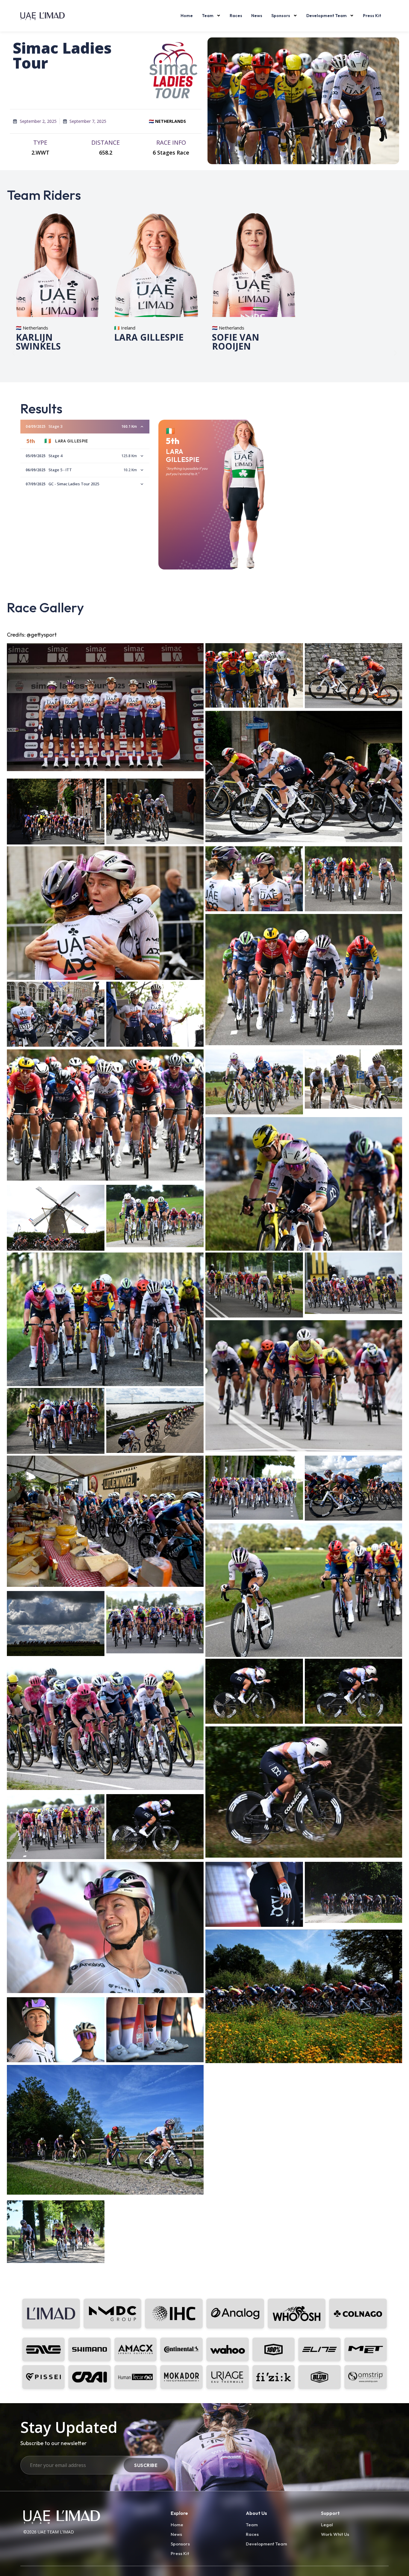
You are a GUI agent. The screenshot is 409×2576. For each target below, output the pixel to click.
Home (187, 16)
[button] (14, 353)
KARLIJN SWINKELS (38, 341)
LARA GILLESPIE (149, 337)
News (257, 16)
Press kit (372, 16)
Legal (327, 2524)
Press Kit (180, 2553)
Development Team (327, 16)
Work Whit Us (335, 2534)
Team (208, 16)
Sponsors (281, 16)
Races (236, 16)
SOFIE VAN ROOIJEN (236, 341)
